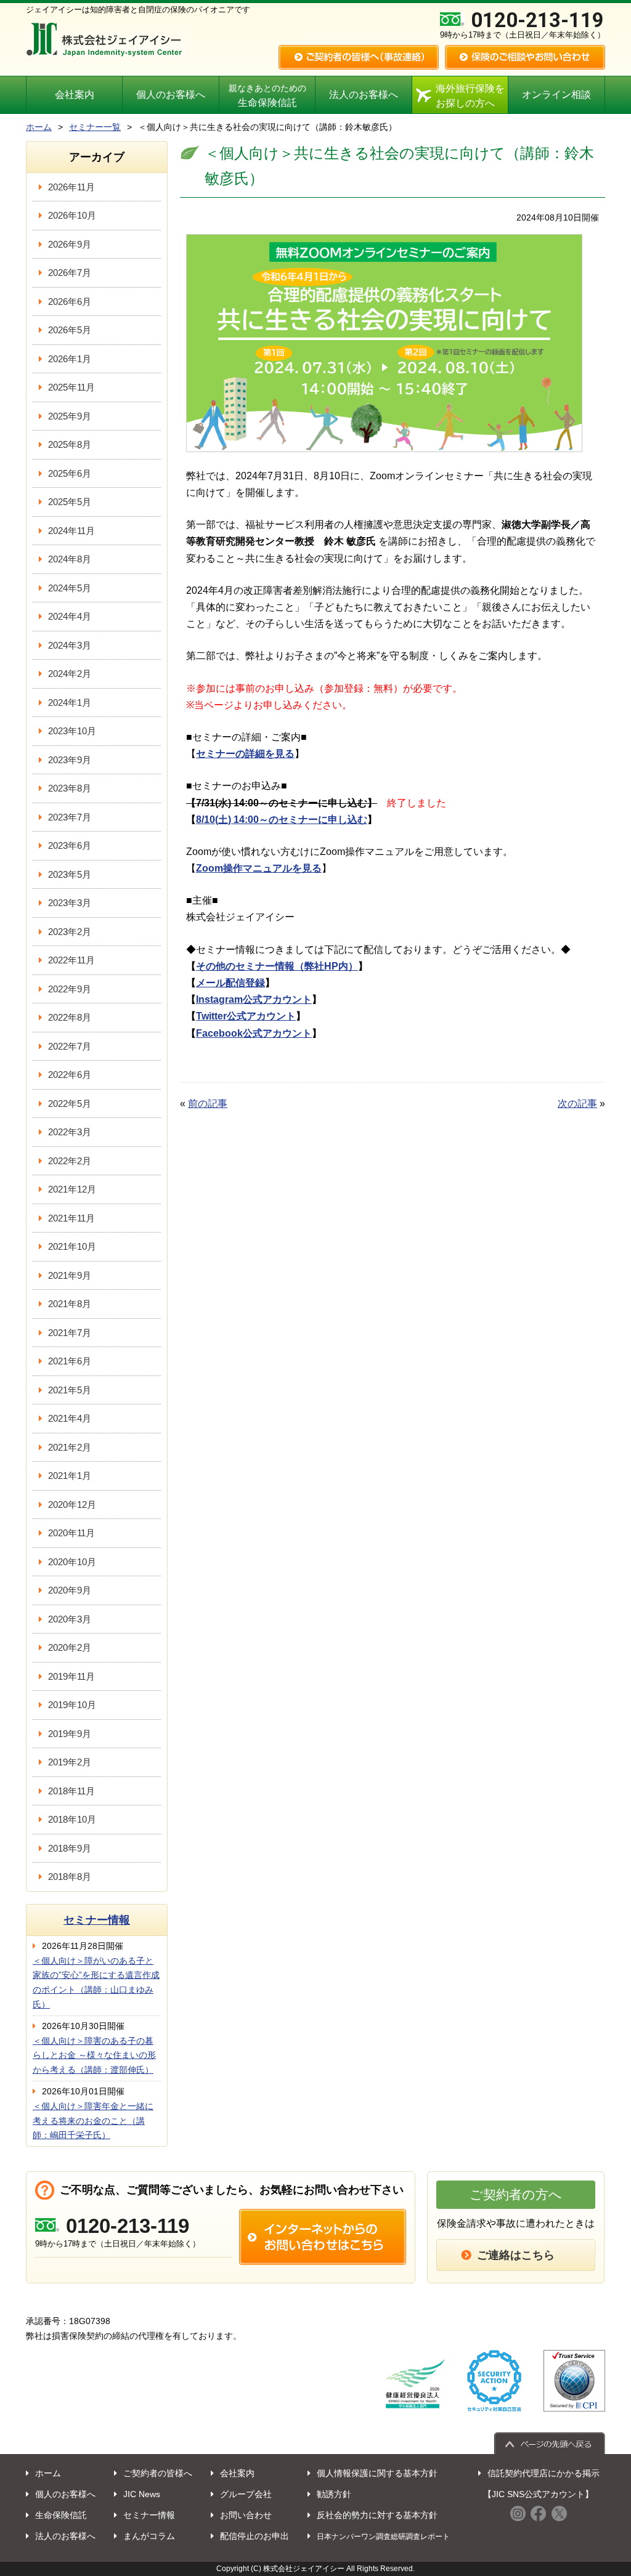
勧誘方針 (334, 2494)
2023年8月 (70, 788)
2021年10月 (72, 1246)
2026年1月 (70, 359)
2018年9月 (70, 1848)
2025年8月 (70, 444)
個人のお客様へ (171, 95)
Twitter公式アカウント (246, 1016)
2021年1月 (70, 1476)
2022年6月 (70, 1075)
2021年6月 (70, 1361)
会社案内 (75, 95)
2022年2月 (70, 1161)
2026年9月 (70, 244)
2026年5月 (70, 330)
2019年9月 (70, 1734)
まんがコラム (149, 2536)
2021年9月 (70, 1275)
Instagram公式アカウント (254, 999)
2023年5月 (70, 874)
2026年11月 (71, 187)
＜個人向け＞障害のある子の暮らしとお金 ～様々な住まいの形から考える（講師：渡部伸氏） (94, 2056)
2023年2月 (70, 932)
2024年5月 (70, 588)
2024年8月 (70, 559)
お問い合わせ (246, 2515)
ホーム (39, 127)
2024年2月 (70, 674)
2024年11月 (71, 531)
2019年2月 (70, 1762)
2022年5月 (70, 1104)
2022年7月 (70, 1046)
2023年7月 (70, 817)
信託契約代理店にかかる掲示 (543, 2473)
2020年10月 (72, 1562)
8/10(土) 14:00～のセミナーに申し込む (282, 820)
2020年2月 (70, 1647)
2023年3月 (70, 903)
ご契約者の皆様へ (158, 2473)
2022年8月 (70, 1017)
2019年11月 (71, 1676)
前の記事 (208, 1104)
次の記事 (577, 1104)
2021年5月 (70, 1390)
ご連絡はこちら (516, 2255)
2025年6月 (70, 473)
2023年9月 (70, 760)
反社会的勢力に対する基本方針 (377, 2515)
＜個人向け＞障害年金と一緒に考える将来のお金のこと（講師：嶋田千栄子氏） (93, 2121)
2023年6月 (70, 845)
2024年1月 (70, 703)
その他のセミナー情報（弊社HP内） (277, 966)
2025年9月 (70, 416)
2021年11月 (71, 1218)
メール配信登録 (230, 983)
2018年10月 (72, 1819)
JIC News (142, 2494)
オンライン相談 (556, 95)
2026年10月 (72, 215)
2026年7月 (70, 273)
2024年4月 (70, 616)
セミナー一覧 (95, 127)
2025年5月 (70, 502)
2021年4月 (70, 1418)
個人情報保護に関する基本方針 (377, 2473)
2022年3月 (70, 1132)
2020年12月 (72, 1505)
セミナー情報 (97, 1920)
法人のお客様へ (364, 95)
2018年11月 (71, 1791)
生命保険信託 (267, 96)
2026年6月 (70, 302)
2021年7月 (70, 1333)
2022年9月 (70, 989)
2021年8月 (70, 1304)
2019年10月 (72, 1705)
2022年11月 (71, 960)
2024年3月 (70, 645)
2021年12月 (72, 1189)
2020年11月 (71, 1533)
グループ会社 (246, 2494)
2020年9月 (70, 1590)
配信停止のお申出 (254, 2536)
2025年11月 (71, 387)
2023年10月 (72, 731)
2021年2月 (70, 1447)
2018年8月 (70, 1877)
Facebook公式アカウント (254, 1033)
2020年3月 (70, 1619)
